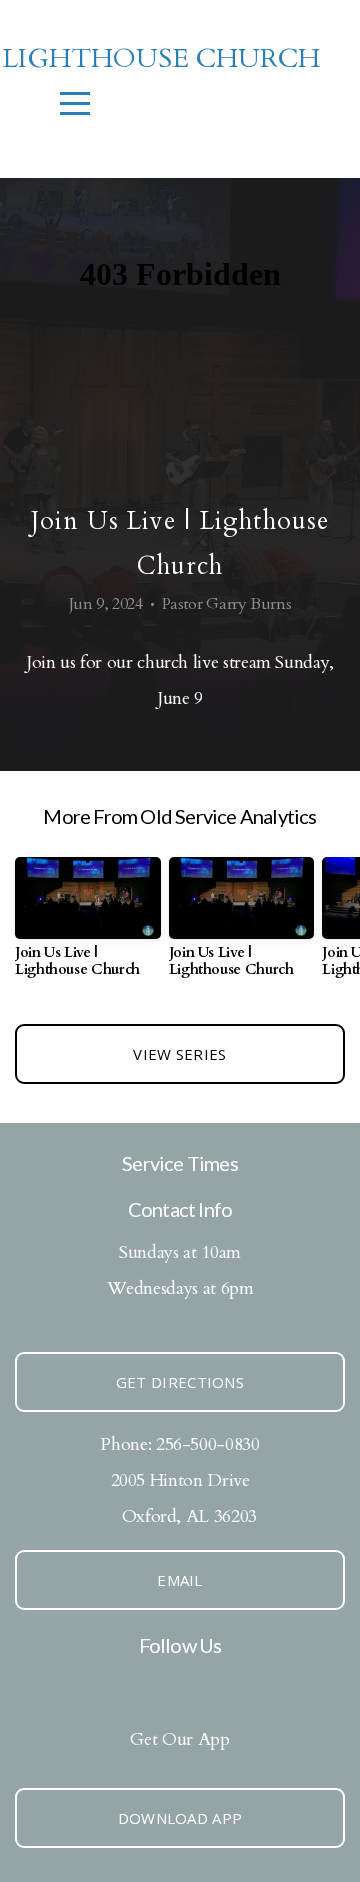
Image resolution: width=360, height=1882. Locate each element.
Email (180, 1580)
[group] (88, 925)
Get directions (180, 1382)
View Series (179, 1054)
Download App (180, 1818)
